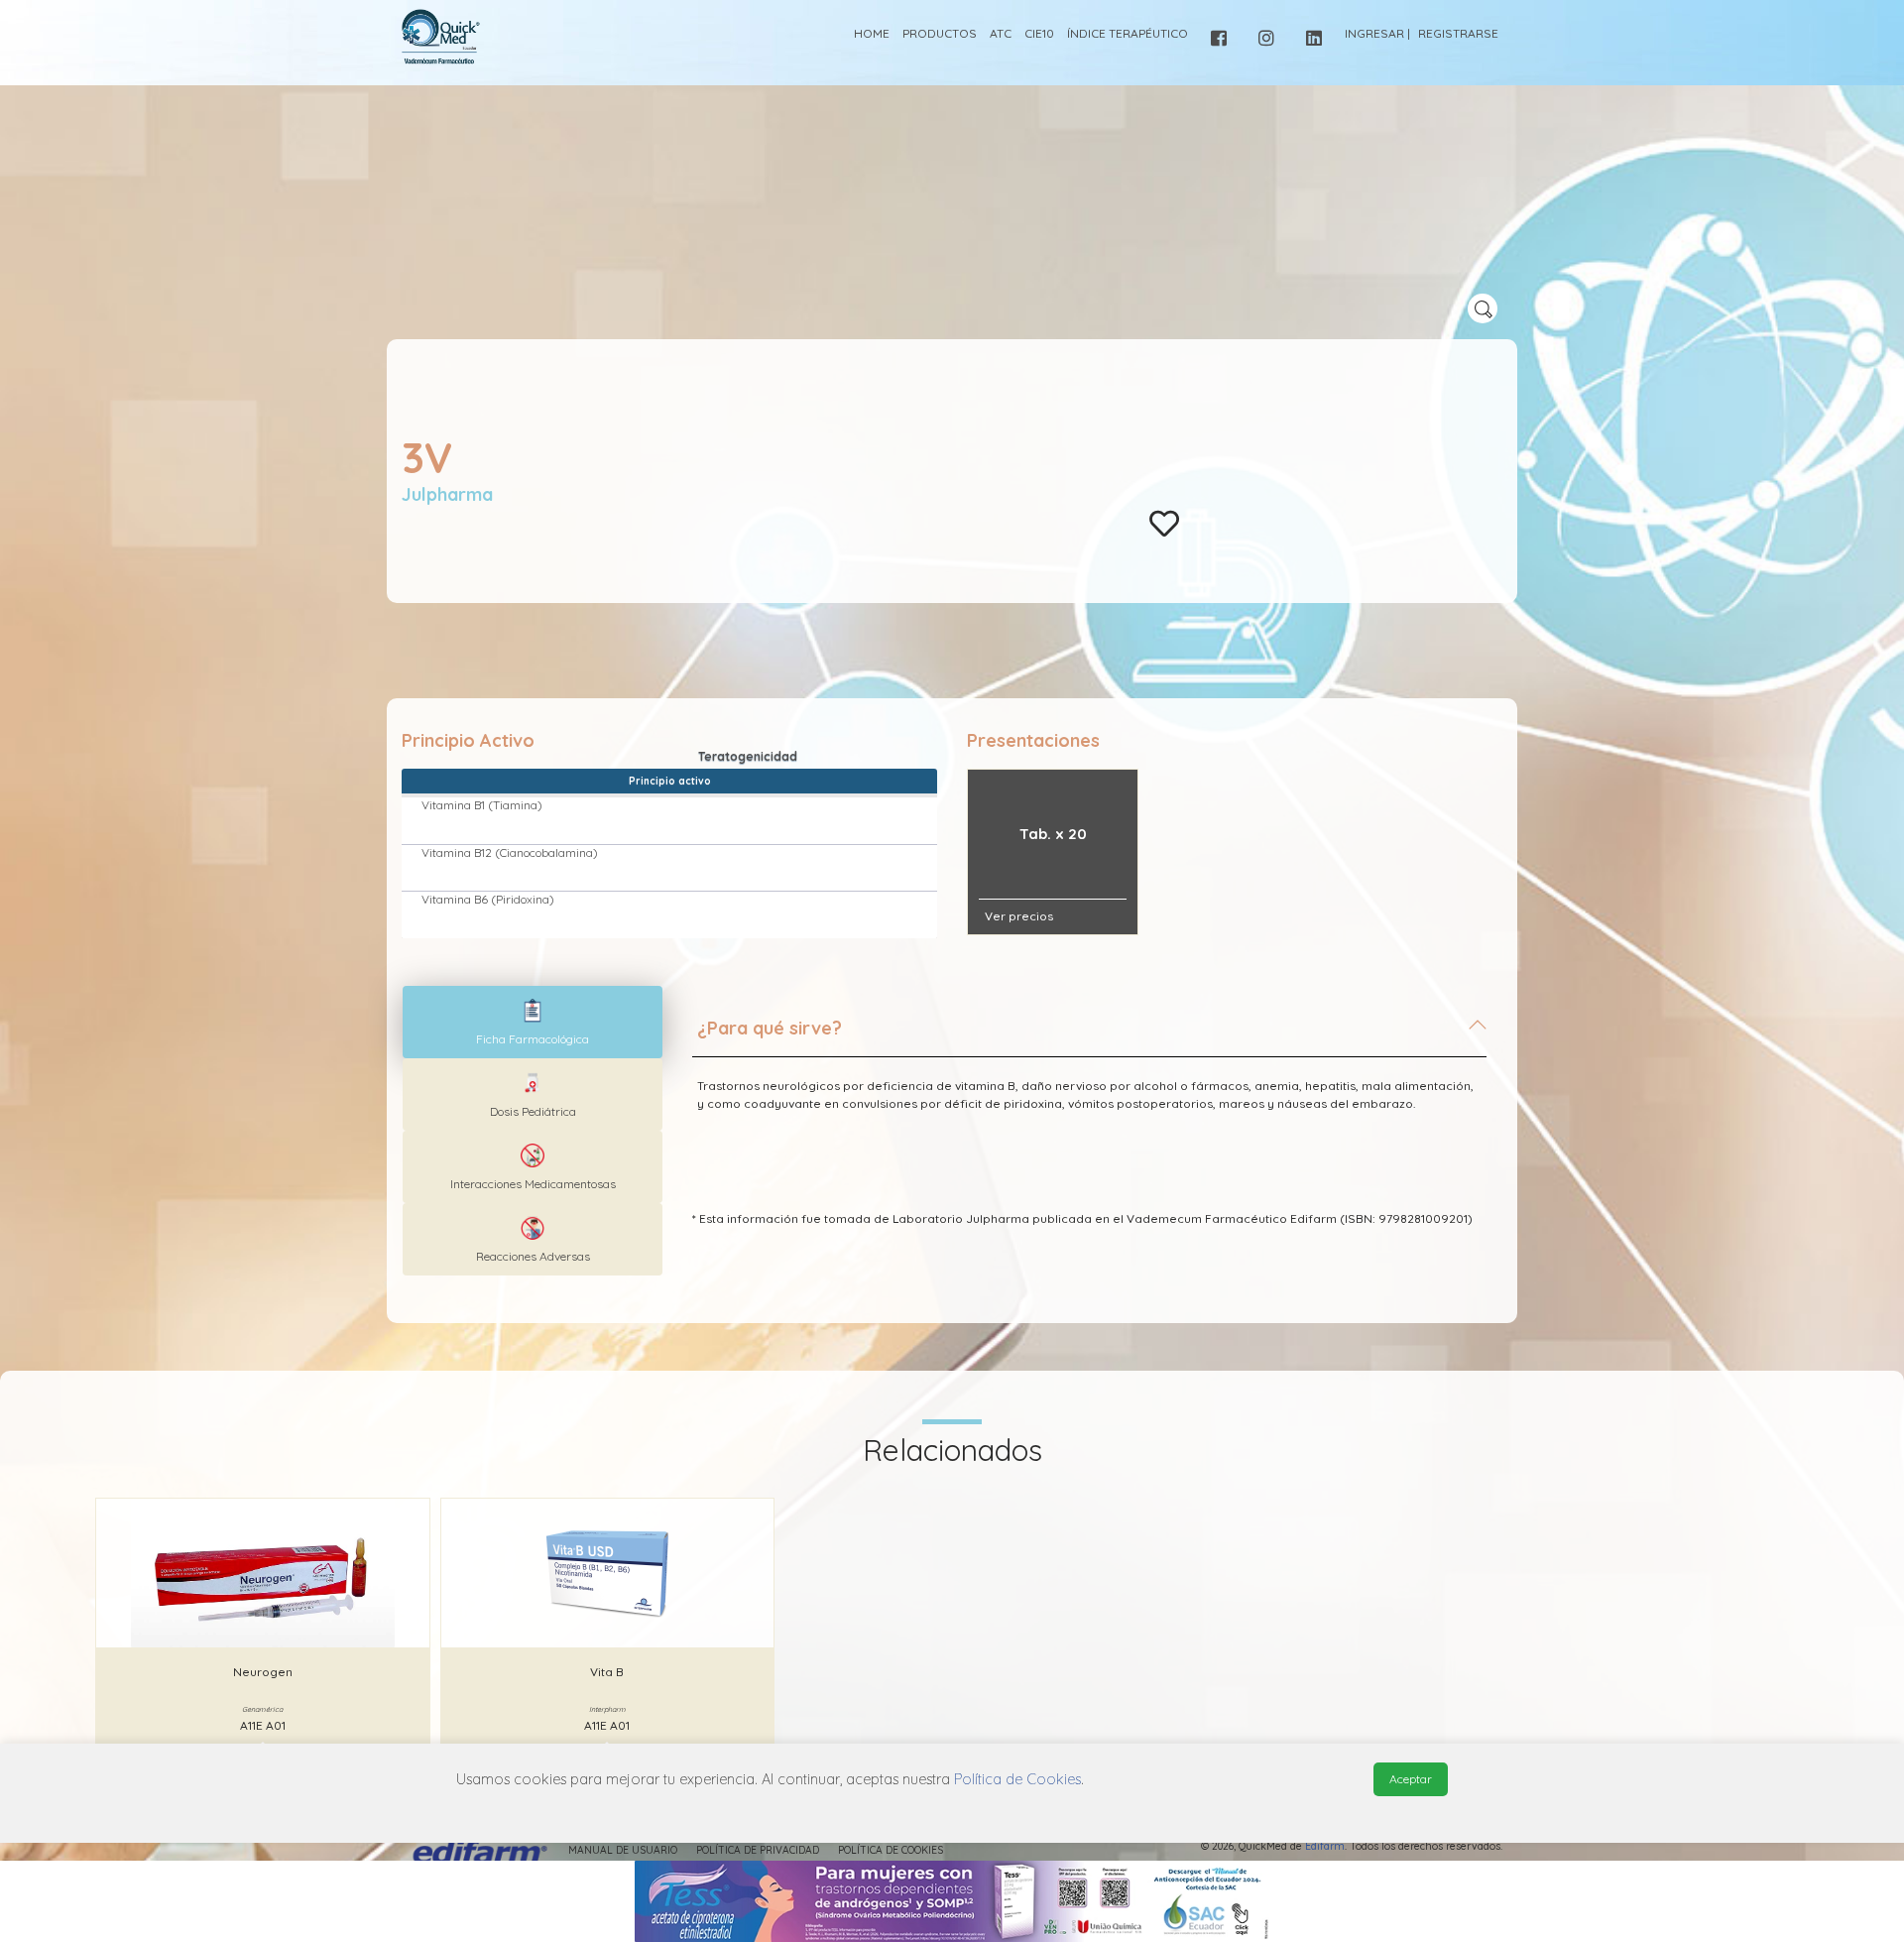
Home (872, 33)
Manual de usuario (623, 1850)
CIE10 (1039, 33)
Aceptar (1411, 1779)
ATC (1001, 33)
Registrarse (1458, 33)
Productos (940, 33)
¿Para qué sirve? (770, 1028)
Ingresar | (1377, 33)
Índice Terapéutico (1128, 33)
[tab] (1089, 1036)
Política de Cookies (891, 1850)
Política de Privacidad (758, 1850)
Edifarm (1325, 1846)
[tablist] (533, 1022)
